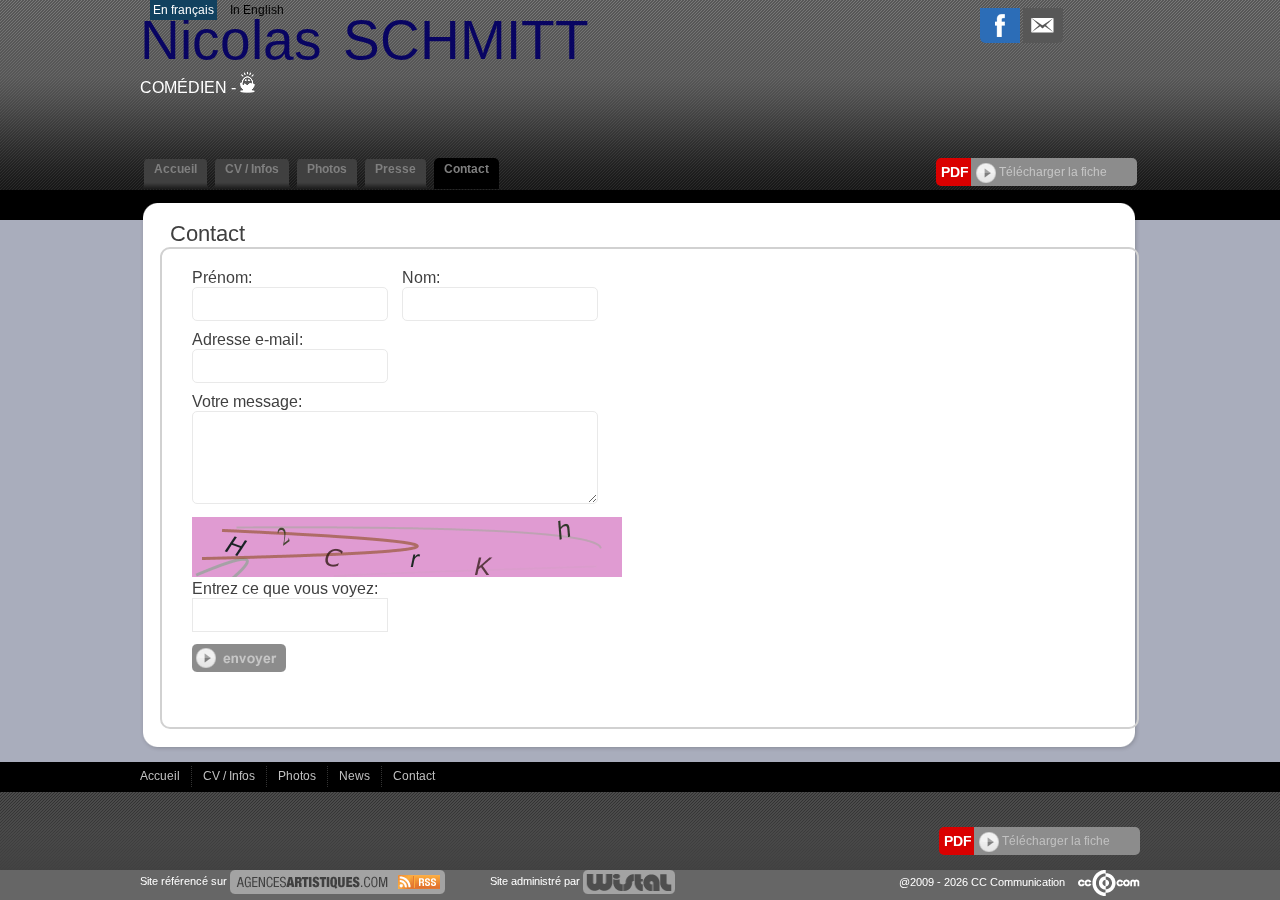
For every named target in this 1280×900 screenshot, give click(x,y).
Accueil (161, 776)
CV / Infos (230, 776)
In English (257, 10)
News (356, 776)
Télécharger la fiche (1051, 172)
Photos (298, 776)
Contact (414, 776)
